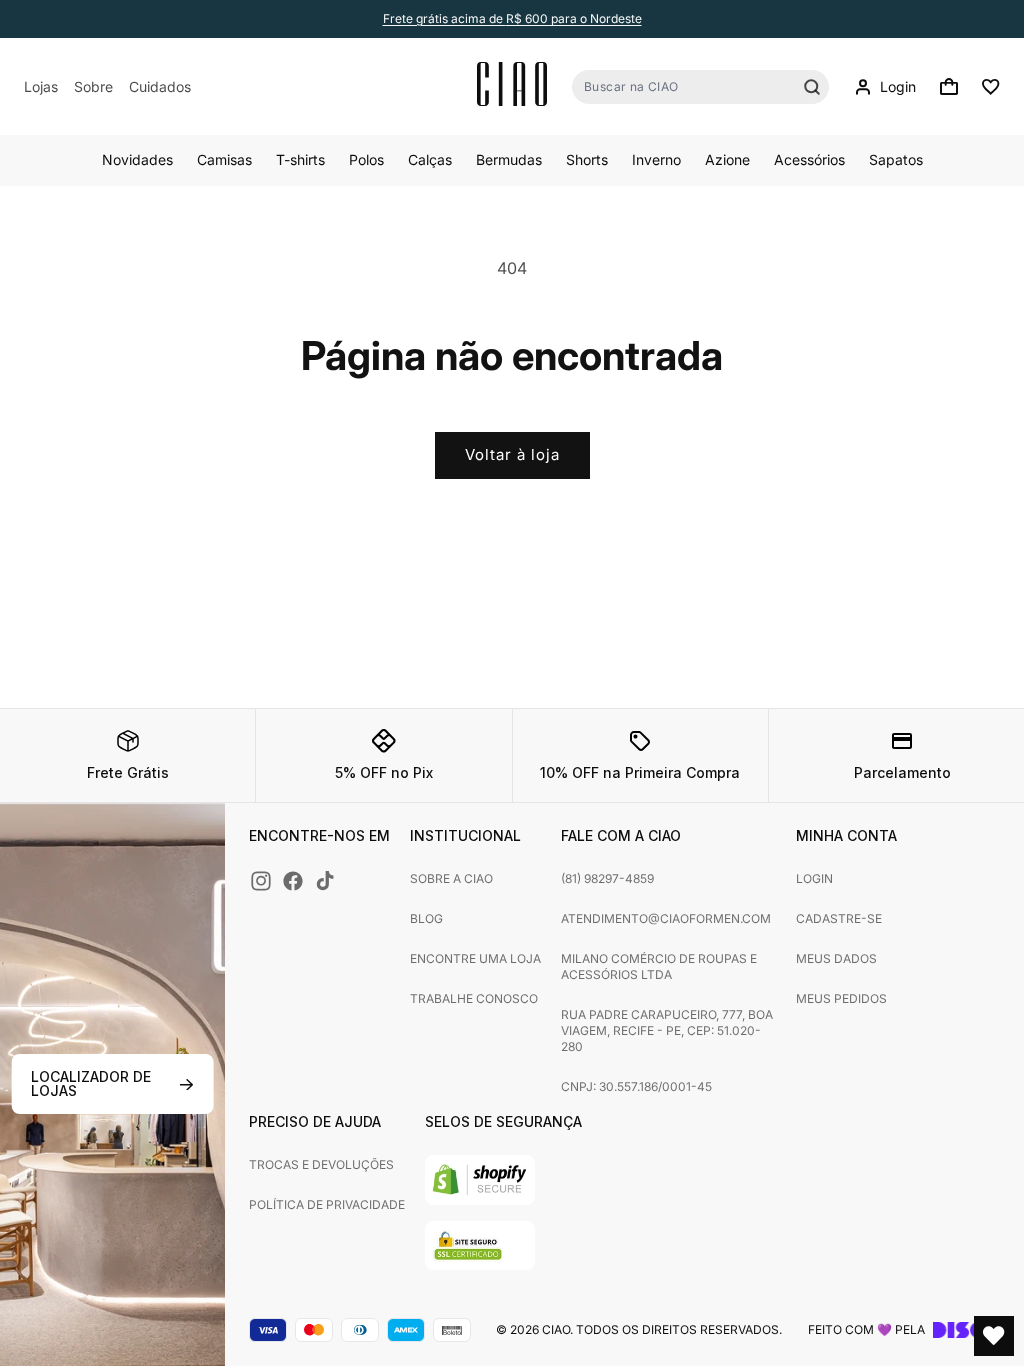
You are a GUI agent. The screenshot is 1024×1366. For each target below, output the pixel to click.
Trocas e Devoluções (321, 1164)
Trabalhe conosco (474, 998)
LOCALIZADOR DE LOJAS (91, 1083)
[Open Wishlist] (994, 1336)
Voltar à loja (512, 454)
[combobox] (700, 87)
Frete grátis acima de (512, 18)
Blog (426, 918)
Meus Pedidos (841, 998)
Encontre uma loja (475, 958)
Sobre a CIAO (451, 878)
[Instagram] (261, 881)
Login (814, 878)
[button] (949, 87)
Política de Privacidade (327, 1204)
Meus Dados (836, 958)
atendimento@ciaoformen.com (666, 918)
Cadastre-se (839, 918)
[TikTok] (325, 881)
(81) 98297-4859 (607, 878)
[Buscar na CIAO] (812, 87)
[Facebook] (293, 881)
